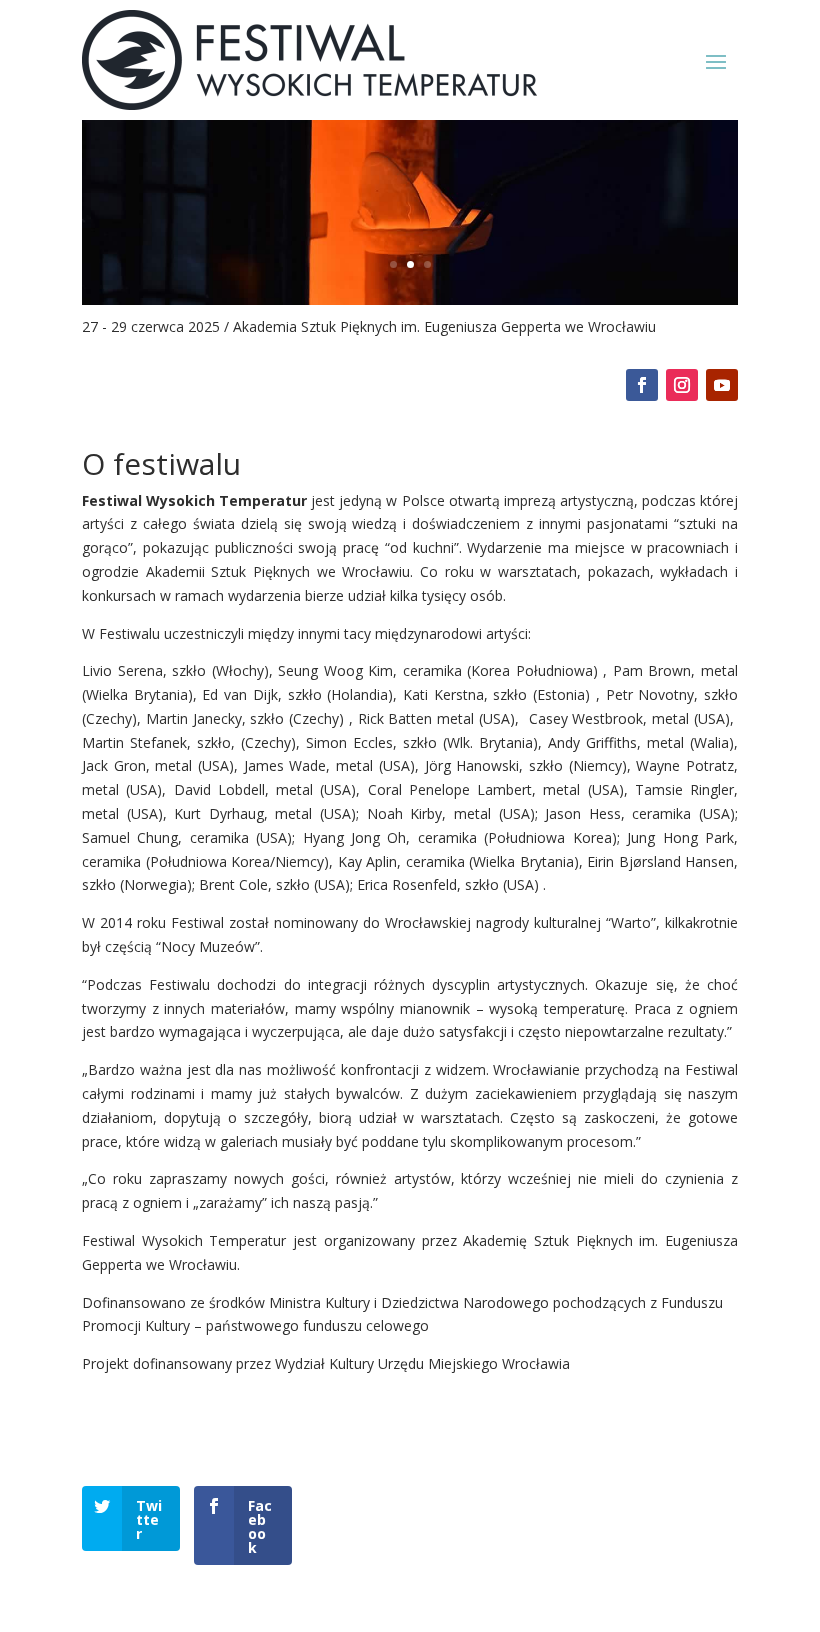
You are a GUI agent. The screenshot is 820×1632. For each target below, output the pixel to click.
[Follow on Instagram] (682, 385)
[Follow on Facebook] (642, 385)
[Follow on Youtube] (722, 385)
